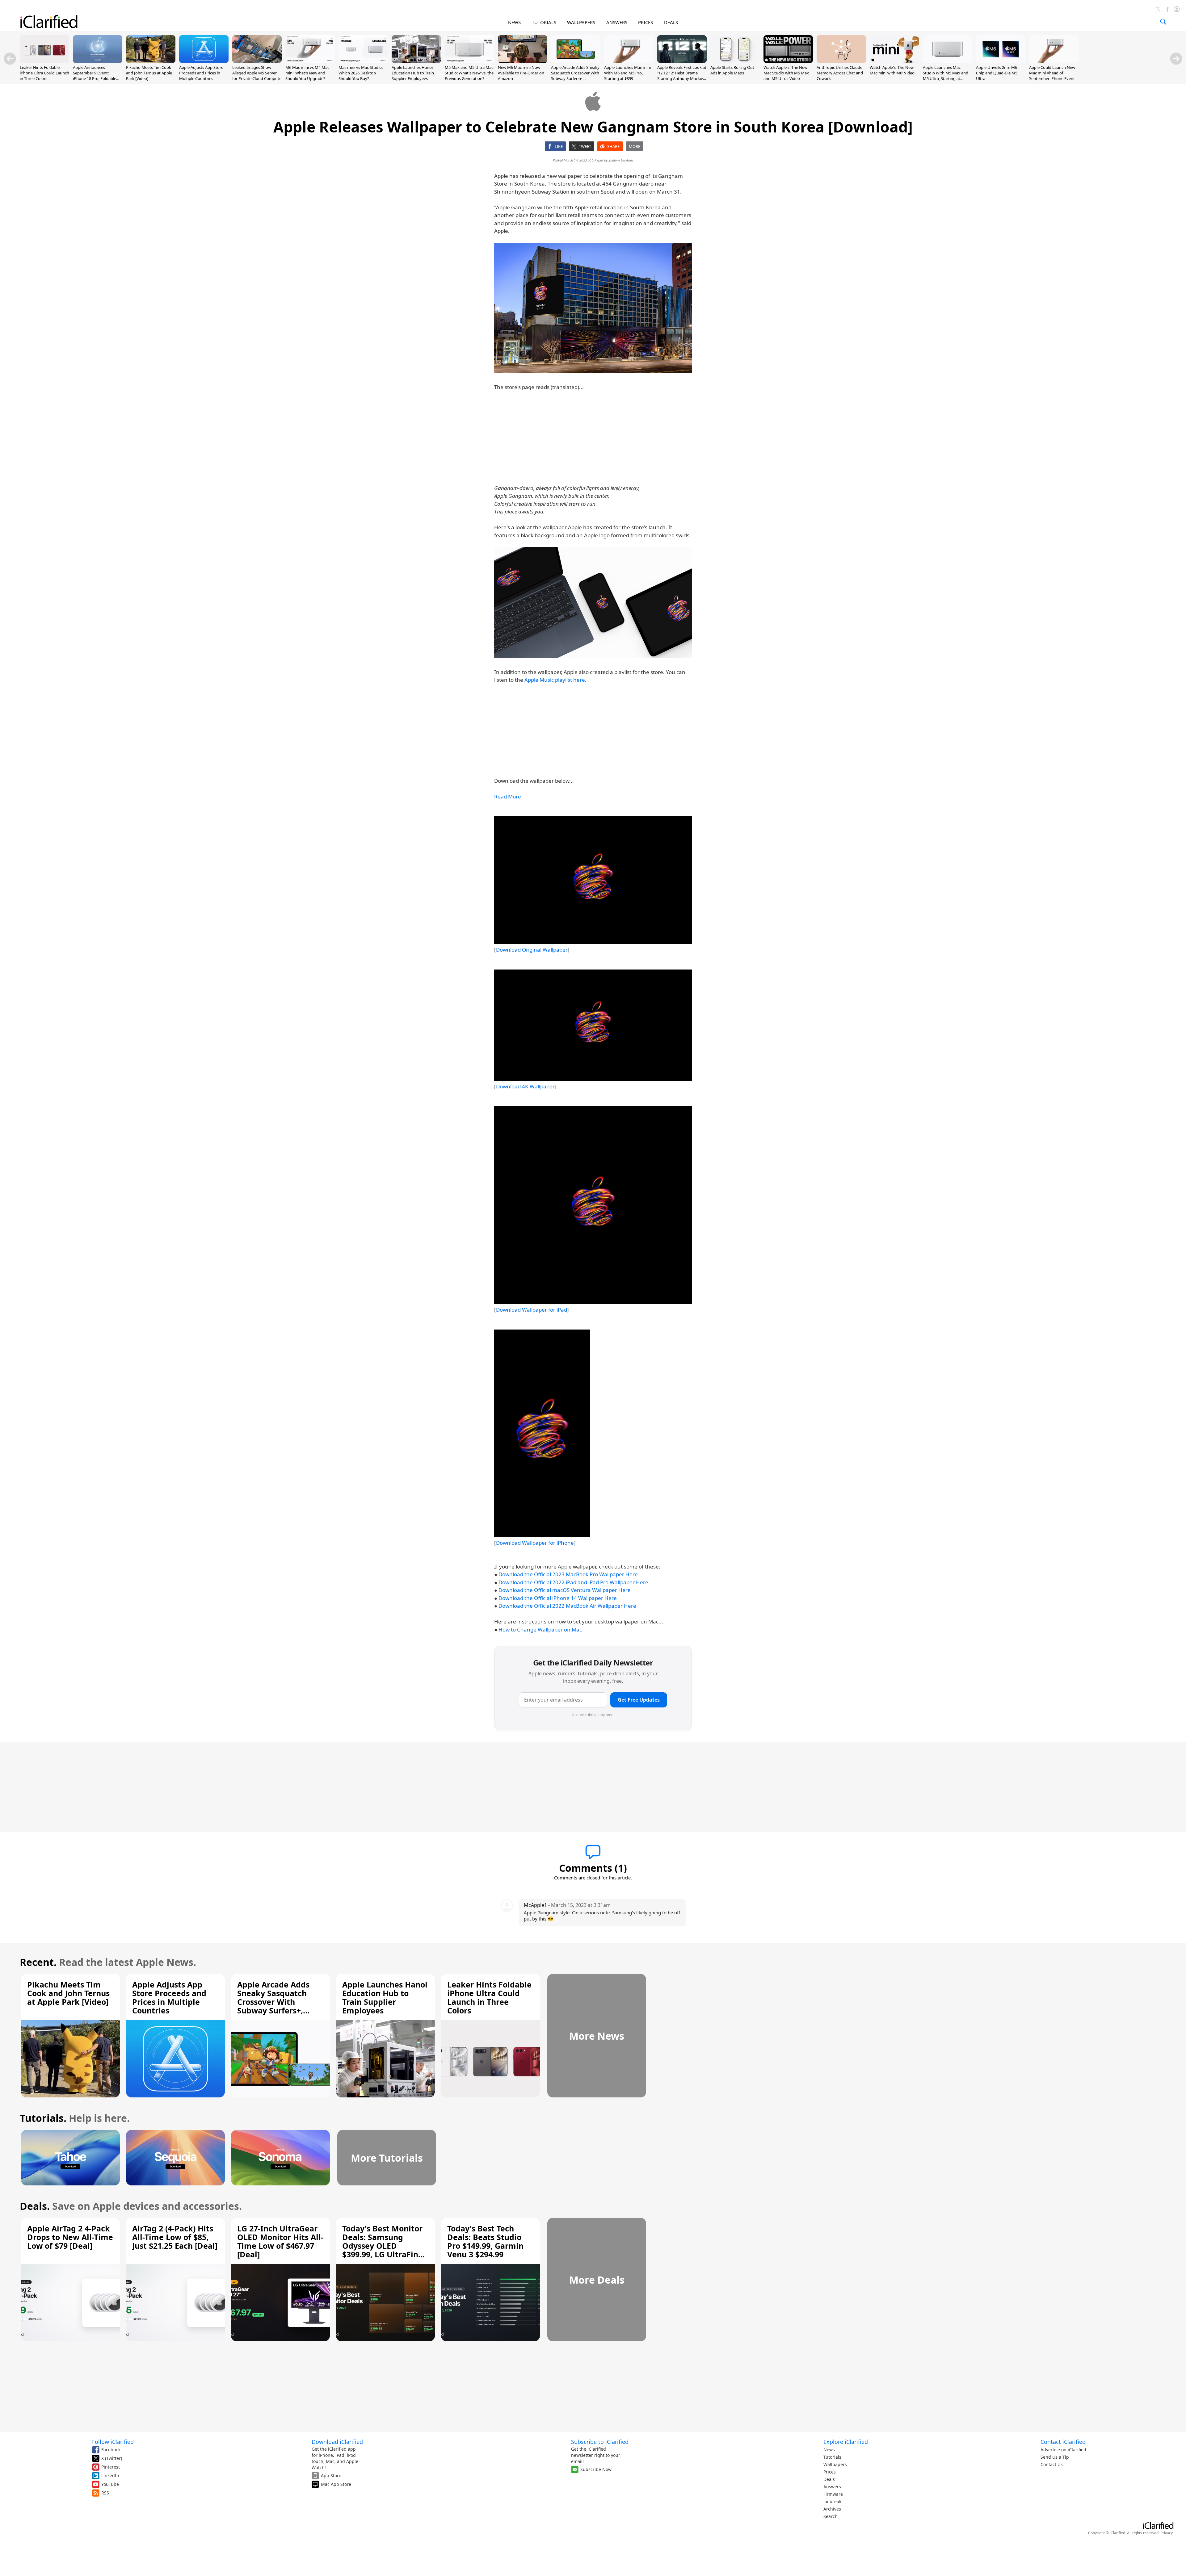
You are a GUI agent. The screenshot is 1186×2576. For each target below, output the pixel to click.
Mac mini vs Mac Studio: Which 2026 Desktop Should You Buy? (361, 73)
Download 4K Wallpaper (525, 1086)
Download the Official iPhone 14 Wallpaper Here (558, 1598)
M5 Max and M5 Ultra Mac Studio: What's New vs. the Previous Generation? (469, 73)
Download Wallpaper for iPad (532, 1310)
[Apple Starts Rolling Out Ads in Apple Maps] (735, 61)
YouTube (110, 2484)
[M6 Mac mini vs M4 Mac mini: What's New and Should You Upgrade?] (310, 61)
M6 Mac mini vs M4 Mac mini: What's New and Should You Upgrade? (307, 73)
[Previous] (10, 59)
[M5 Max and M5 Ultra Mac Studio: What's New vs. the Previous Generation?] (469, 61)
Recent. (38, 1962)
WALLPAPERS (581, 22)
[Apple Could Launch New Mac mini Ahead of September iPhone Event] (1054, 61)
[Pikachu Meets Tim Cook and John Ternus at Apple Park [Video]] (151, 61)
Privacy (1167, 2533)
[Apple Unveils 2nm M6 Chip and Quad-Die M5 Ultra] (1001, 61)
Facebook (111, 2450)
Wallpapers (835, 2464)
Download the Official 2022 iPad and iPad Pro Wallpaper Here (573, 1582)
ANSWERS (617, 22)
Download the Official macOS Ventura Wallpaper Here (565, 1590)
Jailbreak (832, 2501)
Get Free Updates (639, 1700)
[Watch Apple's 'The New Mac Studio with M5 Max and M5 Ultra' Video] (788, 61)
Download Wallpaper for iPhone (535, 1543)
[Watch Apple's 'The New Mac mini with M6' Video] (894, 61)
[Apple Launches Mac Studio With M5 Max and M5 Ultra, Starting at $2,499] (948, 61)
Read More (508, 796)
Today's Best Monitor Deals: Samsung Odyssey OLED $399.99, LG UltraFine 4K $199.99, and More (383, 2246)
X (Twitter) (112, 2458)
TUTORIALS (544, 22)
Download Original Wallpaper (532, 950)
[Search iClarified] (1163, 22)
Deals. (35, 2206)
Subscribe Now (596, 2469)
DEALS (671, 22)
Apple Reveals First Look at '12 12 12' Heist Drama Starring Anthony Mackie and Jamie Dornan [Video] (682, 76)
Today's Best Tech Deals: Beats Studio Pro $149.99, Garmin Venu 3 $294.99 (485, 2241)
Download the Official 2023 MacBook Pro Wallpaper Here (568, 1574)
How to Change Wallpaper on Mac (540, 1629)
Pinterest (111, 2467)
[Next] (1176, 59)
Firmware (833, 2494)
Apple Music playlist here (555, 680)
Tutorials (832, 2457)
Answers (832, 2487)
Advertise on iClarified (1063, 2450)
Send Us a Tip (1055, 2457)
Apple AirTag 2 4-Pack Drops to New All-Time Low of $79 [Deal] (70, 2237)
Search (831, 2516)
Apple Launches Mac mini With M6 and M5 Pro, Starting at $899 (627, 73)
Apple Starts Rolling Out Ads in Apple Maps (732, 70)
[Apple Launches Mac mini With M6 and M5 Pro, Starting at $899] (629, 61)
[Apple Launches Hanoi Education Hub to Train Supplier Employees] (416, 61)
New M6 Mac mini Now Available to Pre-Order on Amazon (521, 73)
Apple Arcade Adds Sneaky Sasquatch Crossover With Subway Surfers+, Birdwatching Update (575, 76)
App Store (331, 2475)
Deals (829, 2479)
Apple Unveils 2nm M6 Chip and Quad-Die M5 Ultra (997, 73)
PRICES (646, 22)
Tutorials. (43, 2118)
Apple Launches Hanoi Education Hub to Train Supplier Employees (413, 73)
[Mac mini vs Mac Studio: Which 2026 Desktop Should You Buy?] (363, 61)
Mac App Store (336, 2484)
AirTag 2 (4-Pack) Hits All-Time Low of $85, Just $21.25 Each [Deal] (175, 2237)
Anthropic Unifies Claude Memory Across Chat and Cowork (840, 73)
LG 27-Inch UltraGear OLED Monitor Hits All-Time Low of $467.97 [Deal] (280, 2241)
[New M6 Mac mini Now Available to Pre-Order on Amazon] (523, 61)
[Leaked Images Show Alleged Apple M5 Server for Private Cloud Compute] (257, 61)
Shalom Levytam (621, 160)
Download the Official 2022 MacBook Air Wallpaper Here (567, 1606)
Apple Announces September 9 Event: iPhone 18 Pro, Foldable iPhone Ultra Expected (95, 76)
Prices (830, 2472)
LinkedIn (110, 2475)
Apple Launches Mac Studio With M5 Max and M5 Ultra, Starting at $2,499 (946, 76)
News (829, 2450)
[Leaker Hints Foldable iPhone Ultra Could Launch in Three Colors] (44, 61)
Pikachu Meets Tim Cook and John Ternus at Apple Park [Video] (149, 73)
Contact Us (1052, 2464)
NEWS (514, 22)
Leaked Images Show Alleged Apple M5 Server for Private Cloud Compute (257, 73)
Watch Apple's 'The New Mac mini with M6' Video (892, 70)
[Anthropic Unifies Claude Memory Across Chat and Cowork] (841, 61)
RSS (105, 2493)
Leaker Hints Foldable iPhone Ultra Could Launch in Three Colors (44, 73)
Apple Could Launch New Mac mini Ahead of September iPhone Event (1052, 73)
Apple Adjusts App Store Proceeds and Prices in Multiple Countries (201, 73)
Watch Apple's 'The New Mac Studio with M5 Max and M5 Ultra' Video (786, 73)
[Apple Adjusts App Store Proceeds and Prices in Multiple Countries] (204, 61)
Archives (832, 2509)
